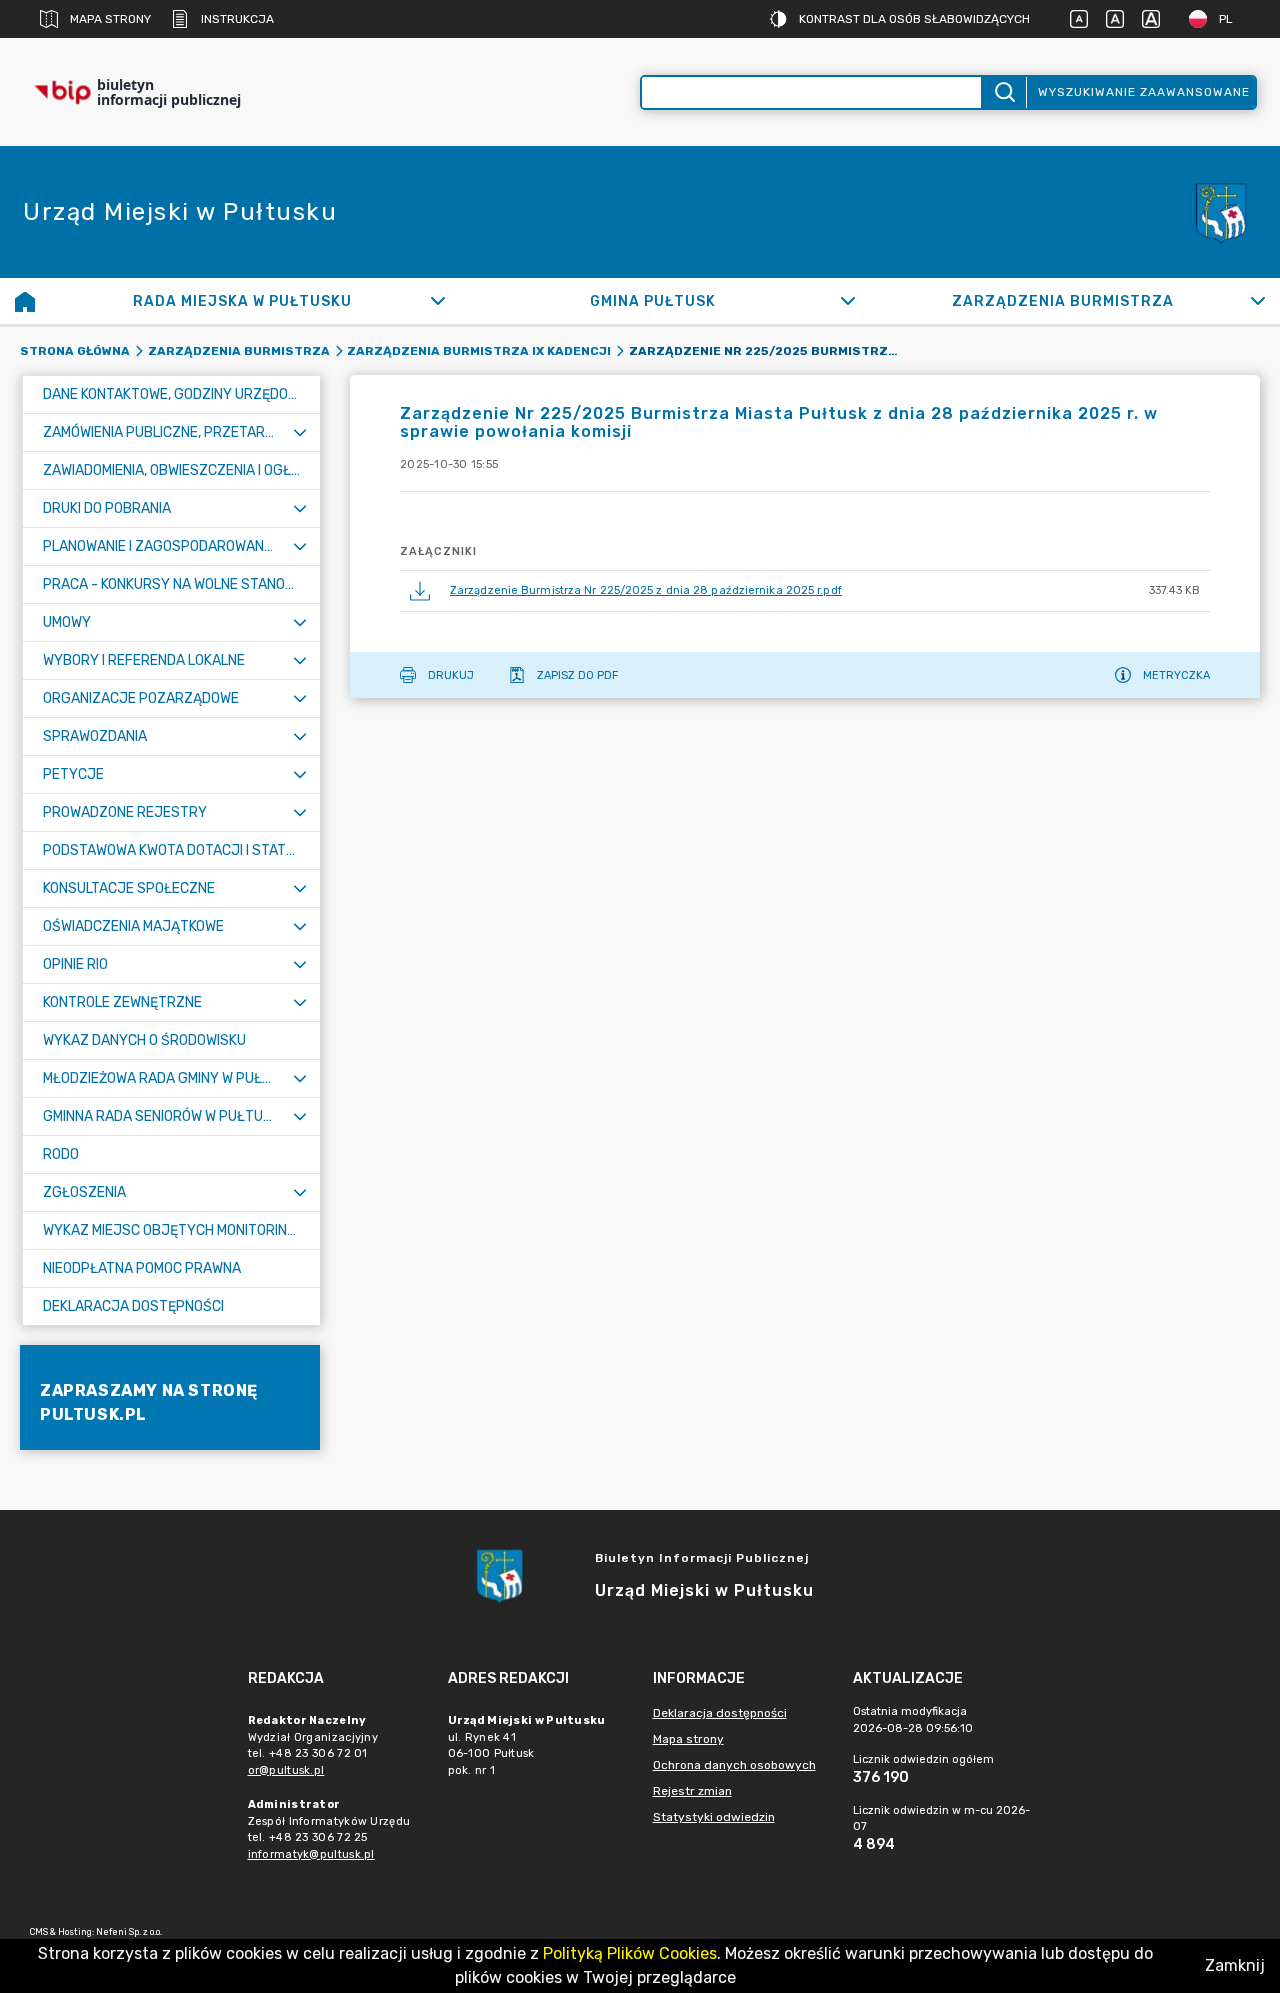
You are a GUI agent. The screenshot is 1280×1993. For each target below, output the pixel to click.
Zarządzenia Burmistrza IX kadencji (479, 351)
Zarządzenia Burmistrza (239, 351)
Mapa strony (110, 19)
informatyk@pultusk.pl (311, 1854)
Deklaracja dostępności (720, 1713)
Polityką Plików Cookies (630, 1953)
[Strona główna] (25, 301)
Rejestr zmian (692, 1791)
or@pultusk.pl (286, 1770)
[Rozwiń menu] (300, 432)
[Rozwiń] (437, 301)
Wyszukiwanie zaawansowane (1144, 92)
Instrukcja (237, 19)
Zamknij (1235, 1965)
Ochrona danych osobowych (734, 1765)
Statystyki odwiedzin (714, 1817)
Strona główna (75, 351)
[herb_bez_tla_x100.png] (1220, 212)
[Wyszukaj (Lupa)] (1003, 92)
